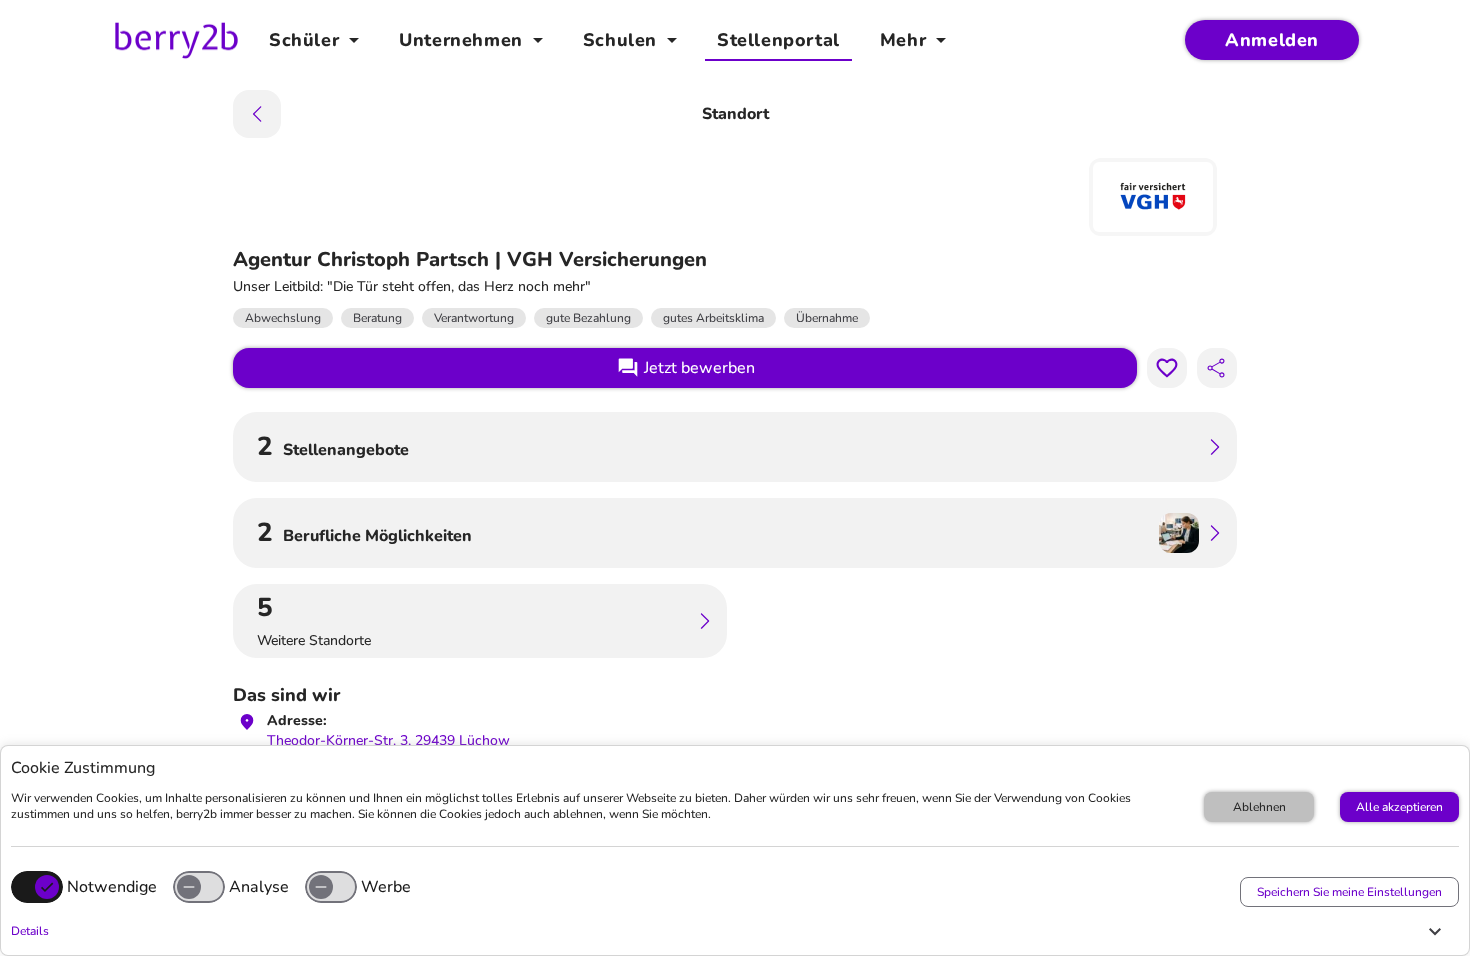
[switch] (199, 887)
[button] (730, 931)
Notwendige (112, 887)
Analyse (259, 887)
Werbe (386, 887)
